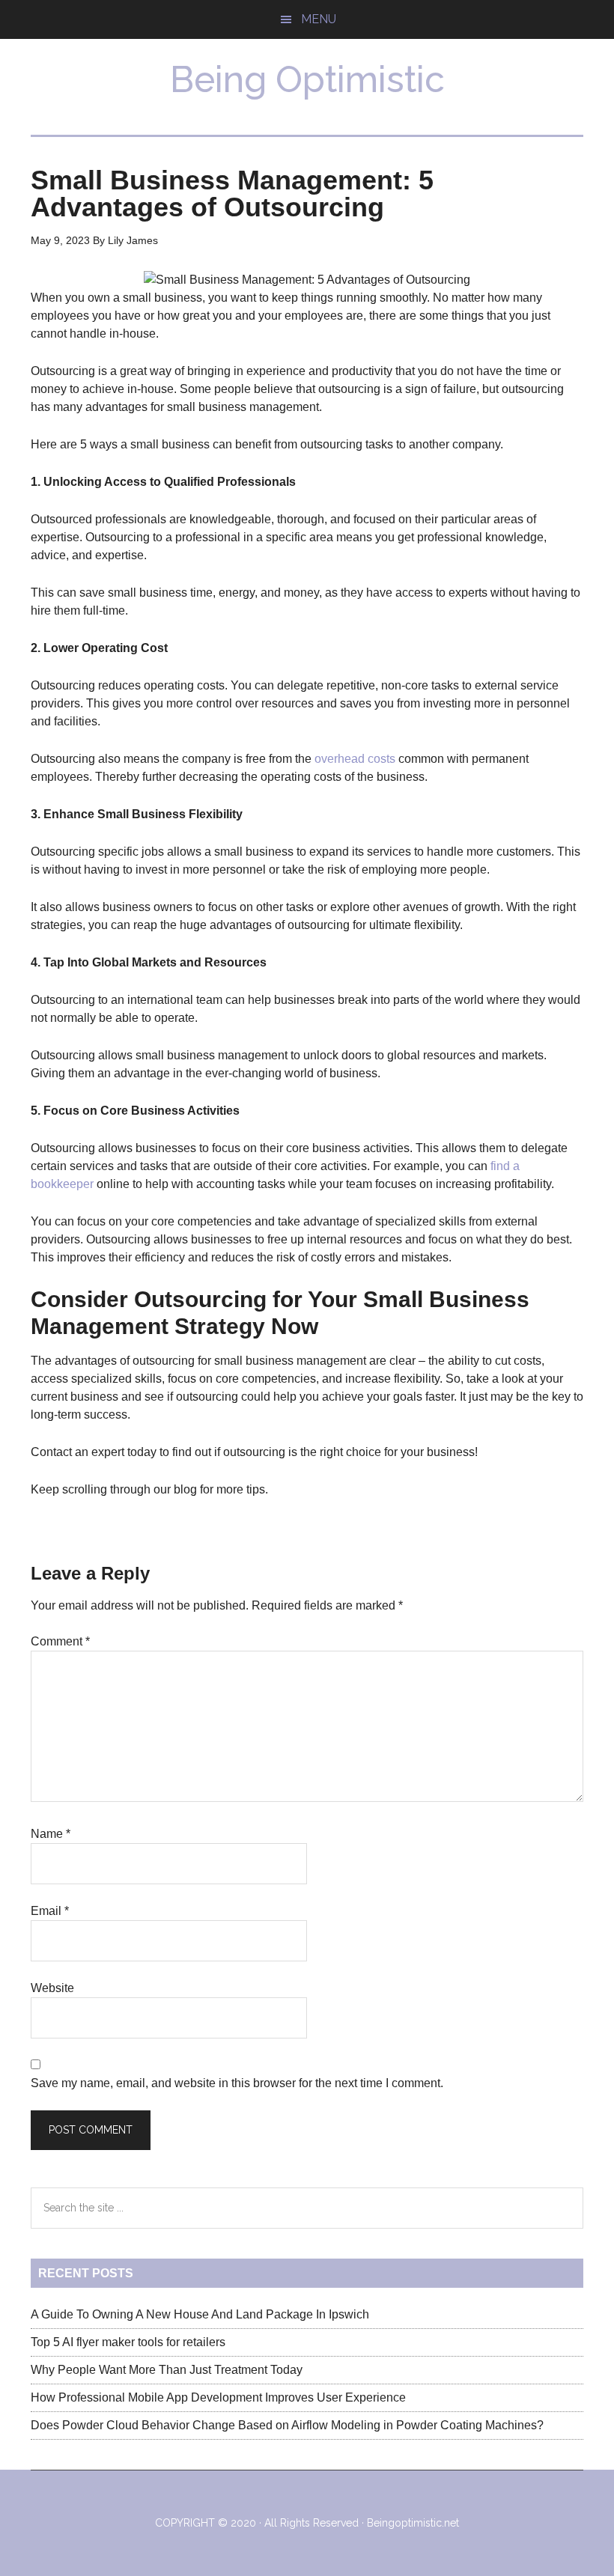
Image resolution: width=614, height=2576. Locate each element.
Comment (60, 1641)
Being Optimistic (307, 79)
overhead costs (355, 759)
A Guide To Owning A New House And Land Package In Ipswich (200, 2314)
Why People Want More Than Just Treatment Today (167, 2370)
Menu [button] (319, 19)
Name (51, 1834)
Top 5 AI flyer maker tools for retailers (128, 2342)
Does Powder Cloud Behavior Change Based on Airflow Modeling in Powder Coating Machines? (287, 2425)
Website (52, 1988)
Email (50, 1911)
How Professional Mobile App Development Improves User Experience (218, 2397)
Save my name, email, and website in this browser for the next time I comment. (237, 2083)
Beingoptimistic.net (413, 2523)
